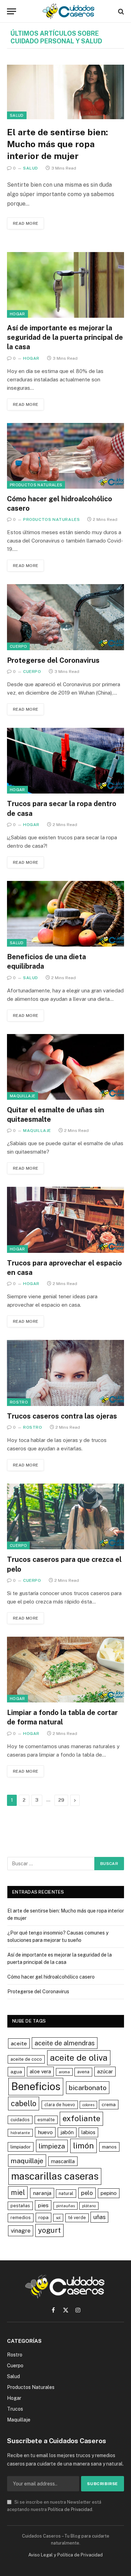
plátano (89, 2206)
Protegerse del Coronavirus (53, 660)
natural (66, 2193)
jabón (67, 2132)
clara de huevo (60, 2105)
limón (83, 2146)
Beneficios (36, 2086)
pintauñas (65, 2206)
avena (83, 2072)
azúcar (105, 2071)
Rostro (19, 1402)
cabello (24, 2103)
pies (43, 2205)
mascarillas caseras (55, 2176)
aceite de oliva (79, 2058)
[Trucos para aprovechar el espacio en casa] (65, 1220)
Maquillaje (23, 1096)
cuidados (20, 2120)
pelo (87, 2193)
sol (58, 2218)
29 (61, 1800)
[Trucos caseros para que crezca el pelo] (65, 1516)
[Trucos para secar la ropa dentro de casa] (65, 761)
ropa (43, 2217)
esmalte (46, 2120)
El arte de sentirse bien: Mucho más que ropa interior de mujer (57, 144)
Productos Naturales (36, 485)
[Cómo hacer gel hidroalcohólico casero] (65, 456)
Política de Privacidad (70, 2509)
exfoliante (81, 2118)
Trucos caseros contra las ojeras (62, 1416)
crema (109, 2104)
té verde (77, 2218)
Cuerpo (18, 646)
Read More (26, 223)
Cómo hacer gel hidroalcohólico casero (51, 1977)
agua (16, 2072)
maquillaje (27, 2161)
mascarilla (63, 2161)
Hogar (17, 314)
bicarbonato (88, 2087)
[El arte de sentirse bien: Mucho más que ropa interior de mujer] (65, 92)
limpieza (52, 2146)
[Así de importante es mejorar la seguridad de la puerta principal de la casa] (65, 285)
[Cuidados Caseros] (69, 11)
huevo (45, 2132)
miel (18, 2193)
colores (88, 2105)
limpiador (21, 2147)
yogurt (49, 2230)
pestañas (20, 2206)
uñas (99, 2217)
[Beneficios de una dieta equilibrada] (65, 914)
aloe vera (40, 2071)
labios (88, 2132)
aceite (19, 2043)
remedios (21, 2218)
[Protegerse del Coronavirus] (65, 617)
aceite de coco (26, 2059)
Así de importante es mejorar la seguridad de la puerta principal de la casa (65, 337)
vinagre (21, 2231)
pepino (109, 2193)
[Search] (120, 11)
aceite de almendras (65, 2043)
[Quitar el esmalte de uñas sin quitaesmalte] (65, 1067)
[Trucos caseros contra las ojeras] (65, 1373)
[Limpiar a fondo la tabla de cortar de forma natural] (65, 1670)
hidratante (20, 2133)
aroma (64, 2072)
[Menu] (12, 11)
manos (109, 2147)
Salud (17, 115)
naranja (42, 2193)
